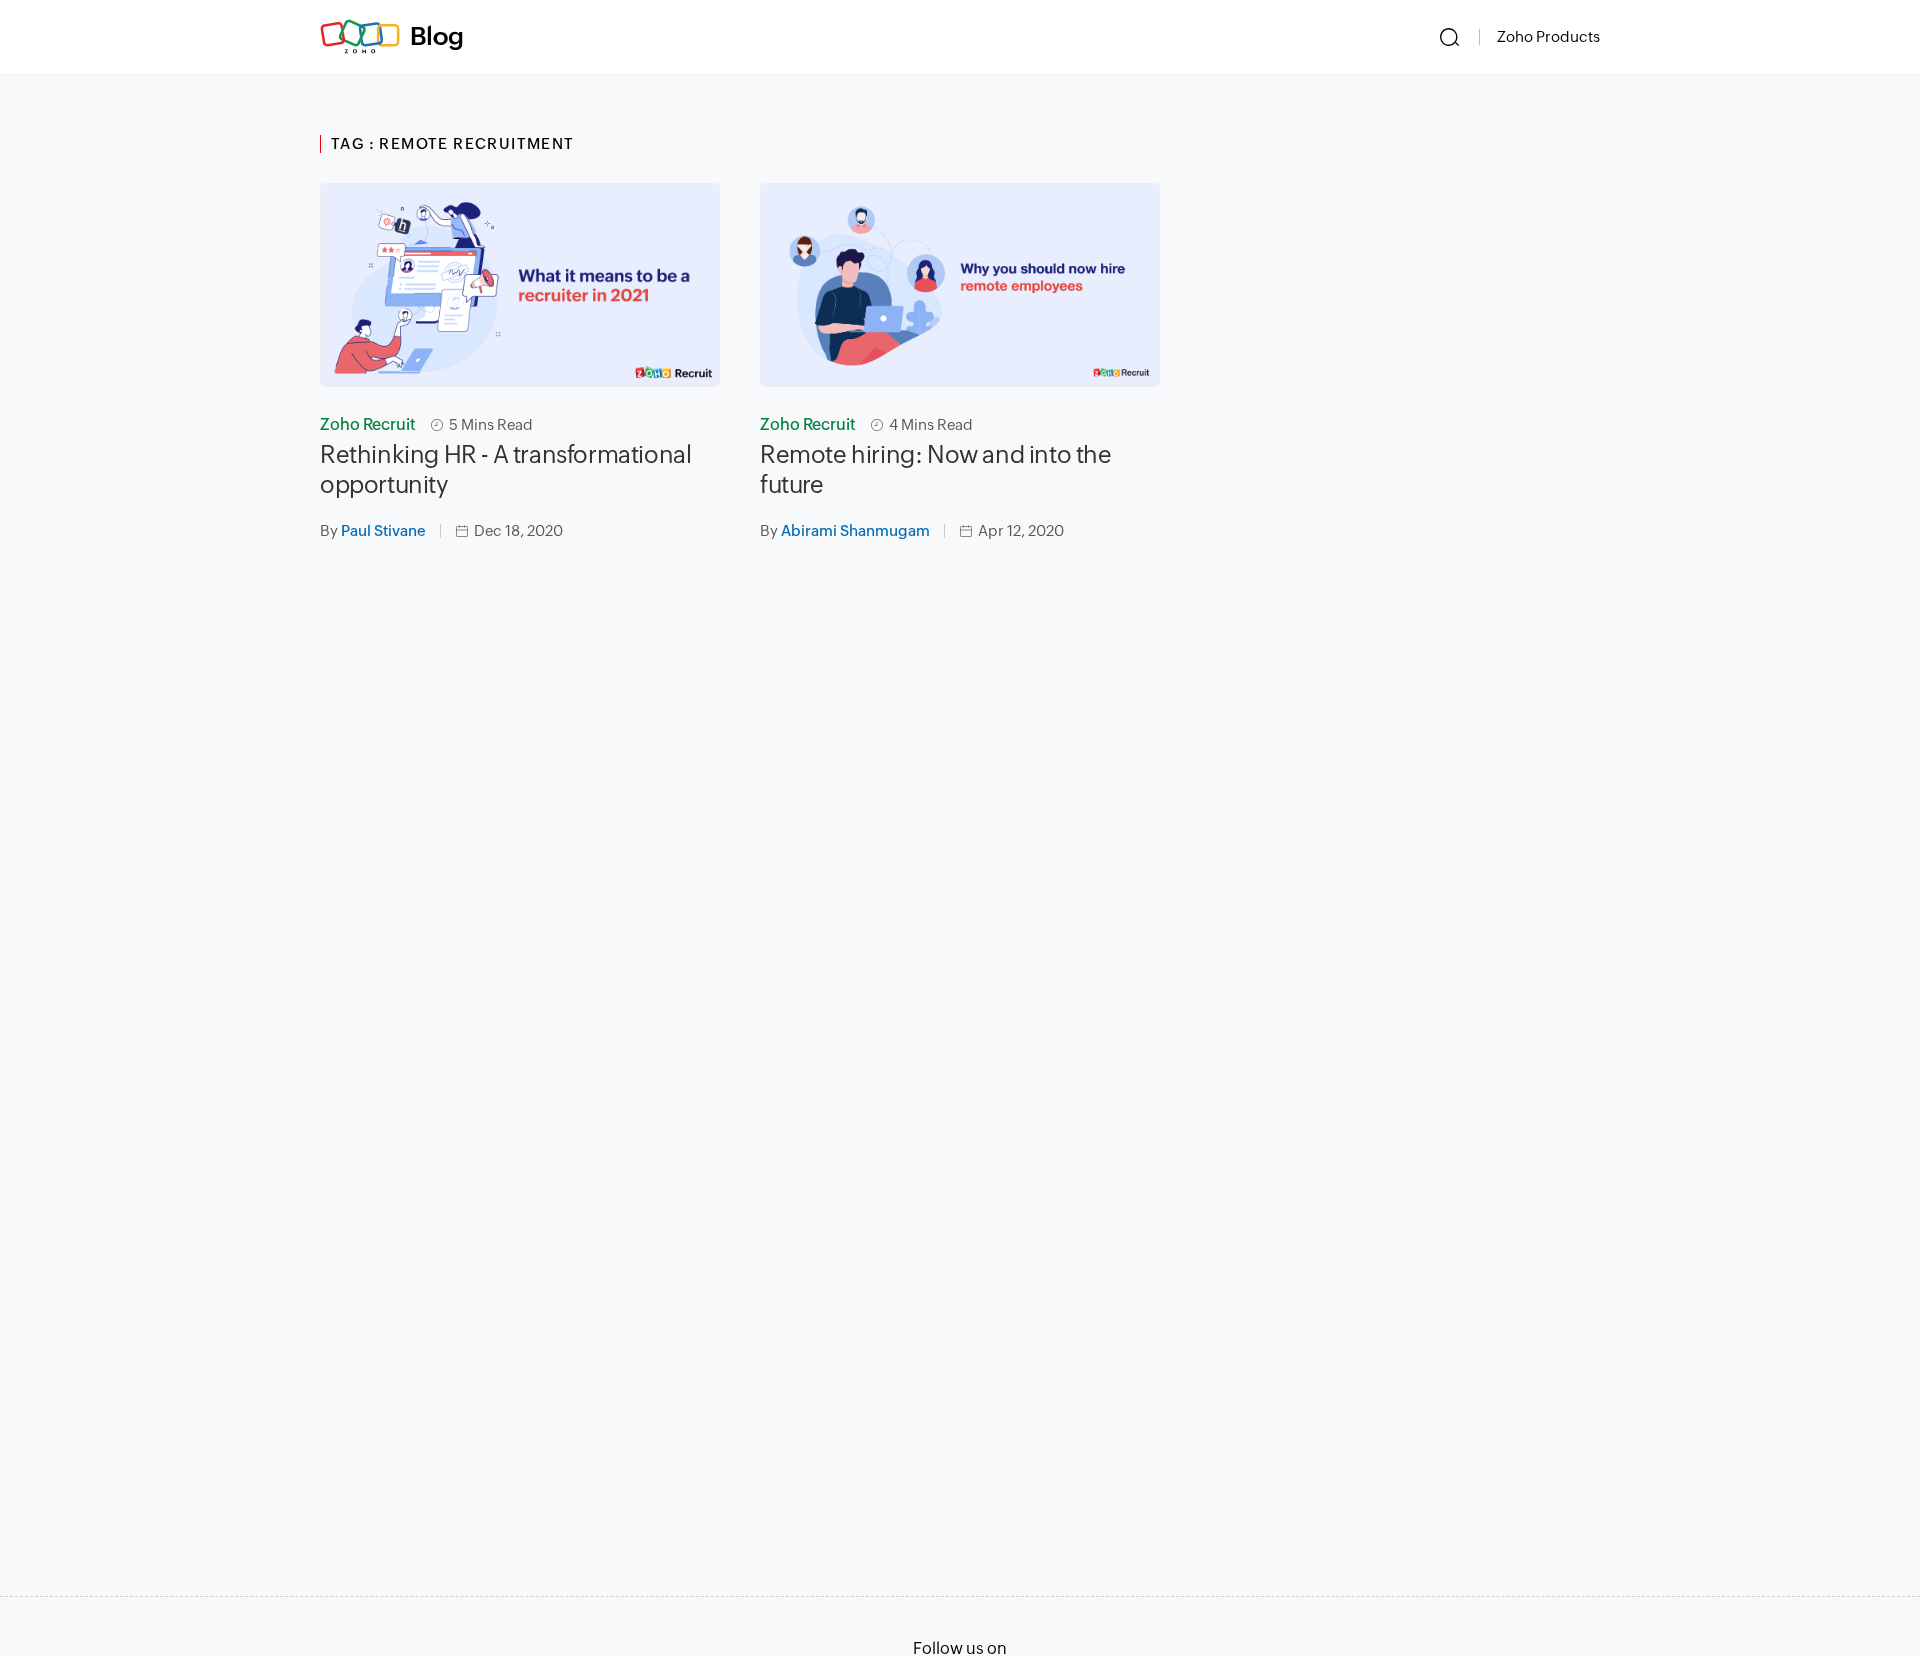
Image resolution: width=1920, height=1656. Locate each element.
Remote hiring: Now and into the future (936, 469)
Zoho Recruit (368, 424)
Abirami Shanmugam (855, 530)
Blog (437, 36)
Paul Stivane (383, 530)
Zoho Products (1548, 36)
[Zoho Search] (1449, 37)
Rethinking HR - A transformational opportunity (505, 469)
